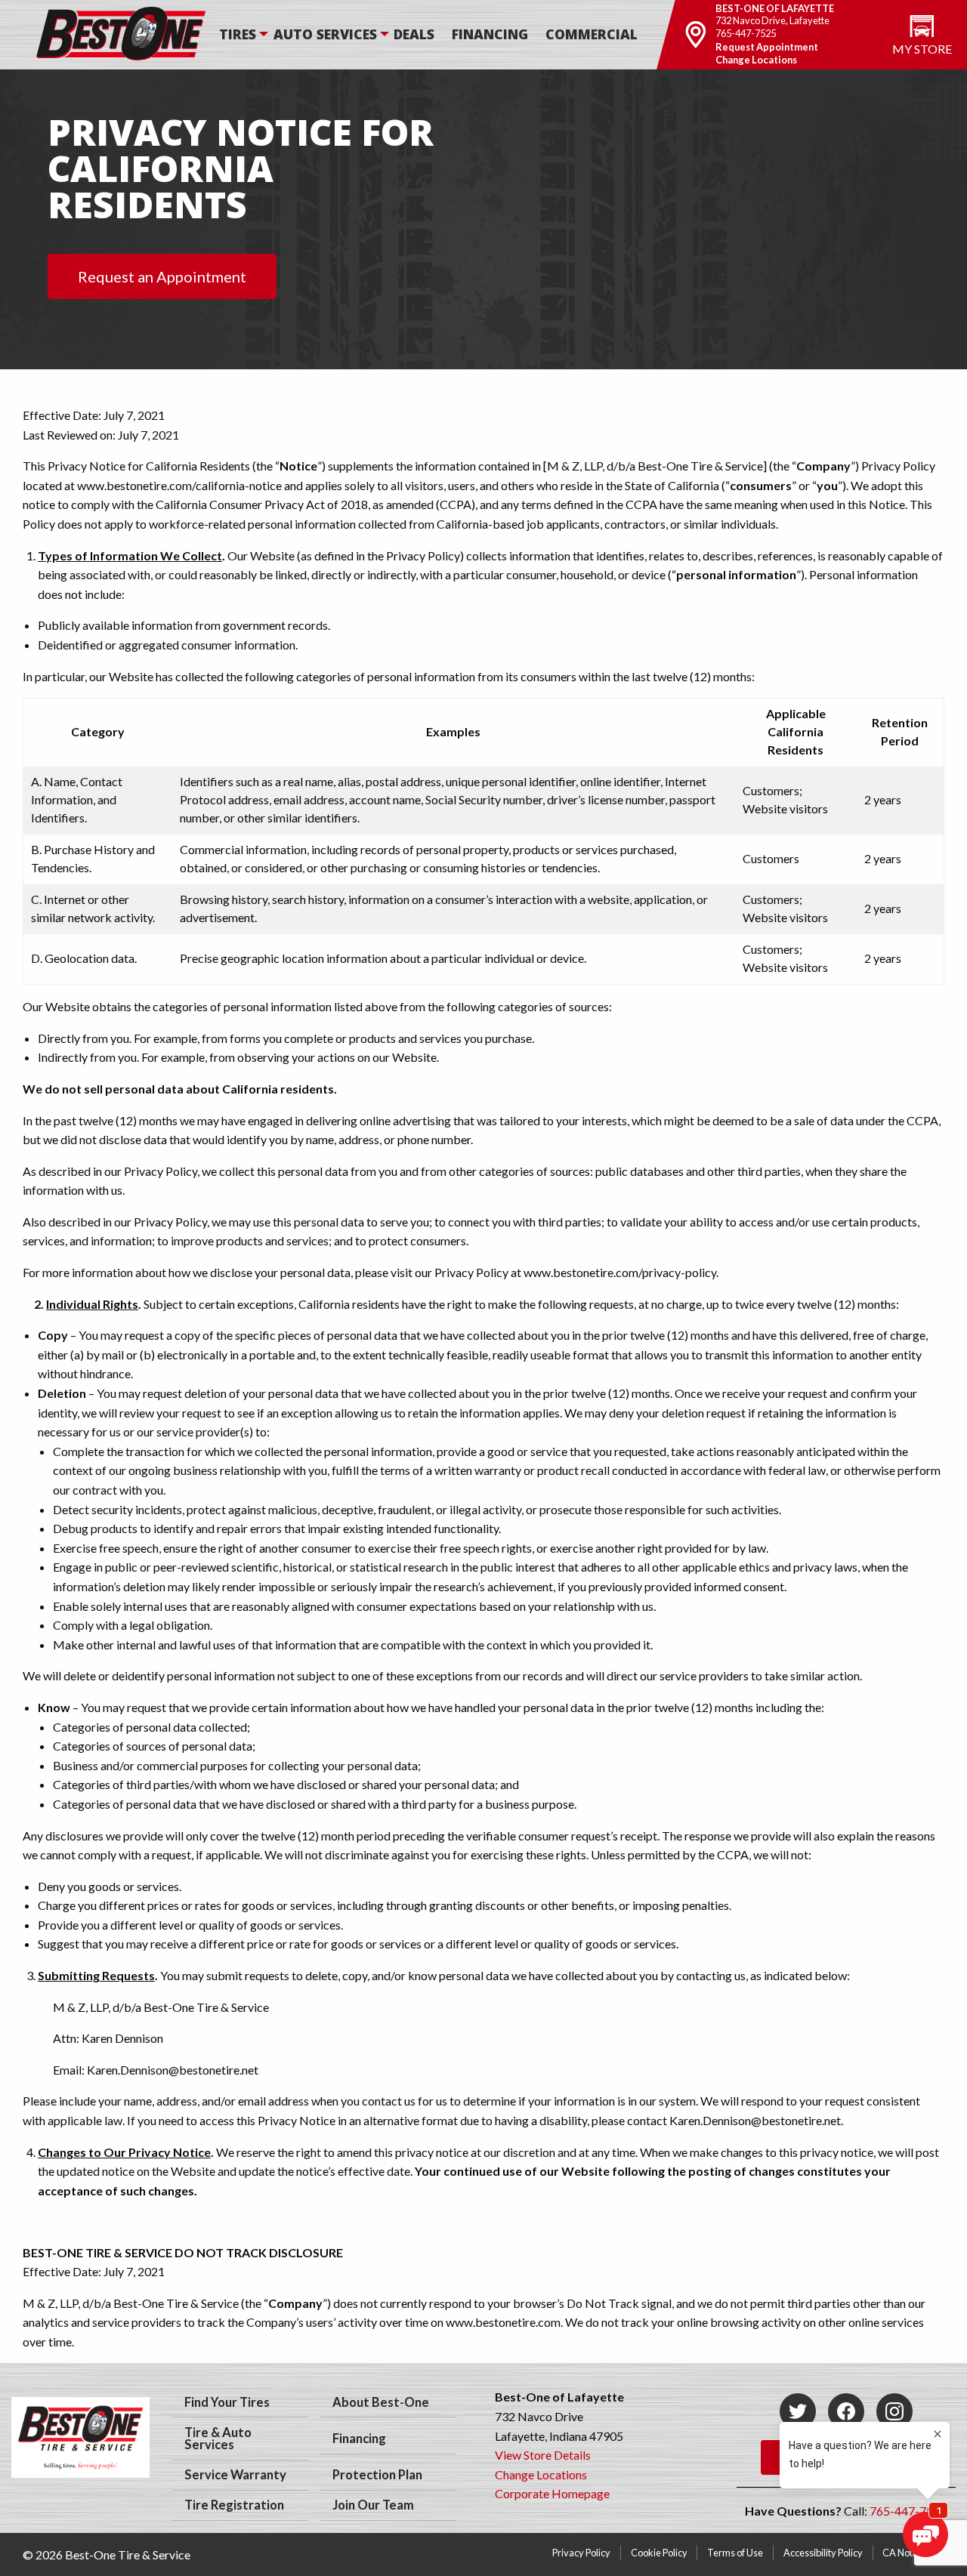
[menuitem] (245, 35)
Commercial (592, 34)
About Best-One (381, 2402)
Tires (238, 34)
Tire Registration (234, 2505)
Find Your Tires (227, 2402)
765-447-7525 (746, 33)
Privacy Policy (581, 2553)
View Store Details (543, 2455)
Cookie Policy (659, 2553)
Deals (414, 34)
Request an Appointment (162, 276)
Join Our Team (373, 2505)
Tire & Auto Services (218, 2439)
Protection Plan (377, 2475)
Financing (490, 34)
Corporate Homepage (552, 2493)
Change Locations (757, 60)
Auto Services (325, 34)
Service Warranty (235, 2475)
